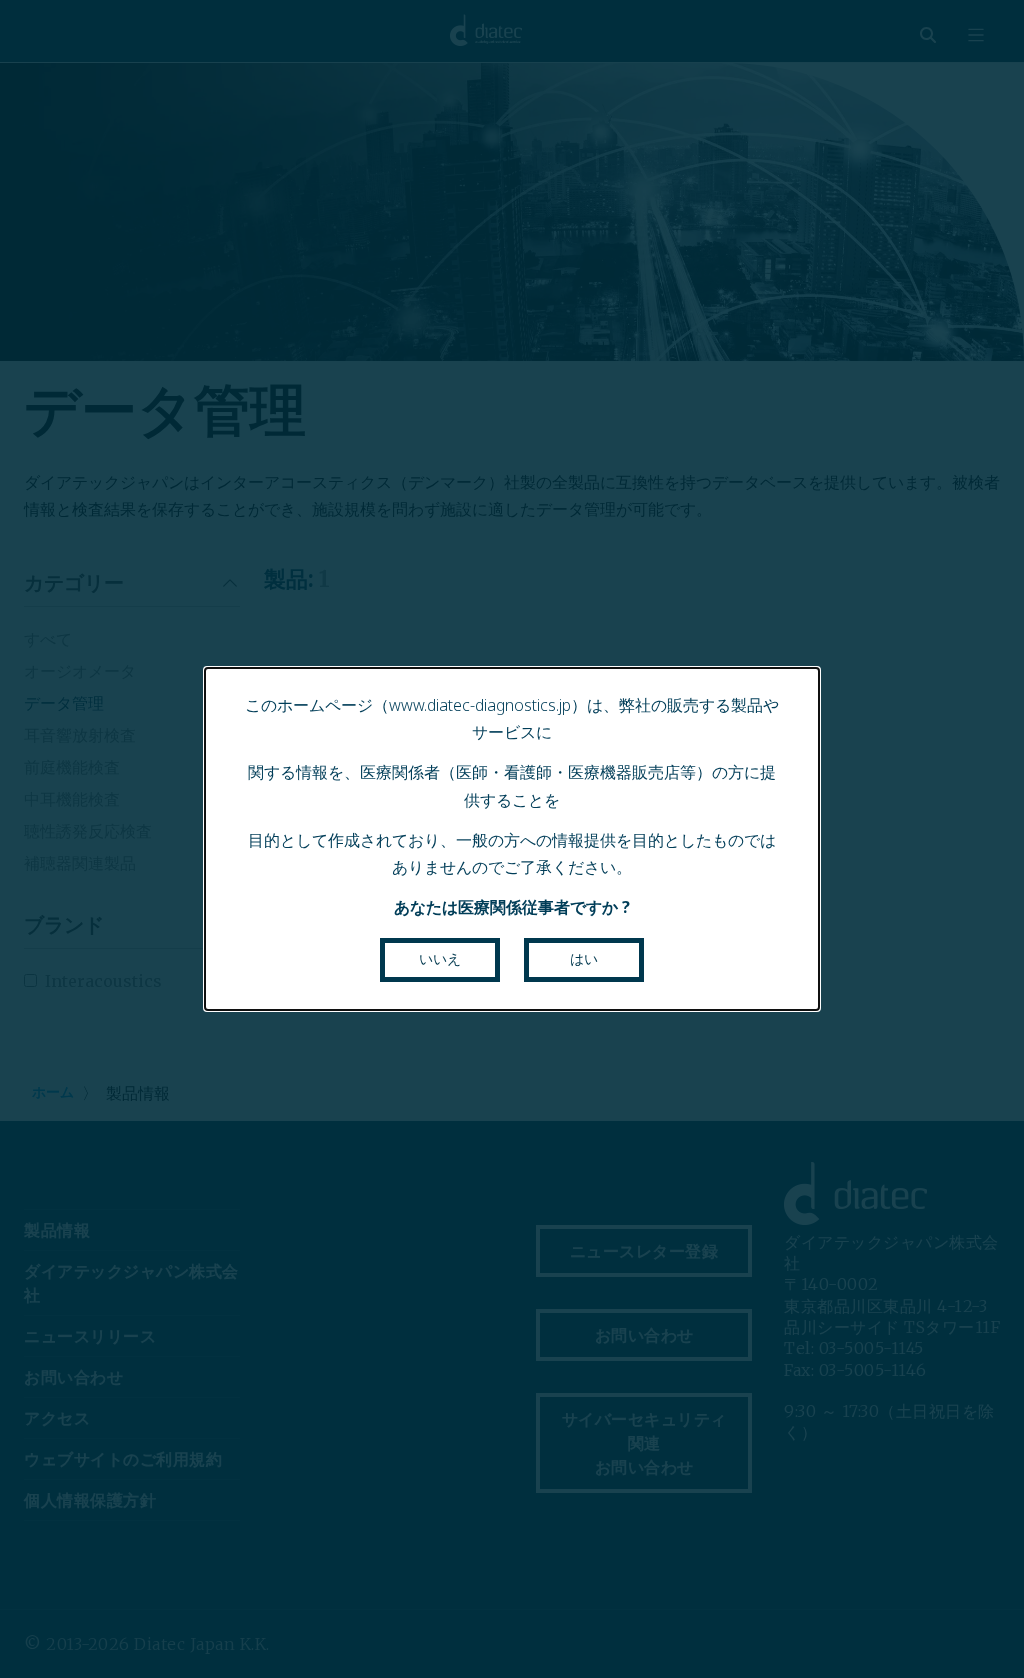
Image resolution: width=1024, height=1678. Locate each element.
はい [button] (584, 959)
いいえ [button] (440, 959)
